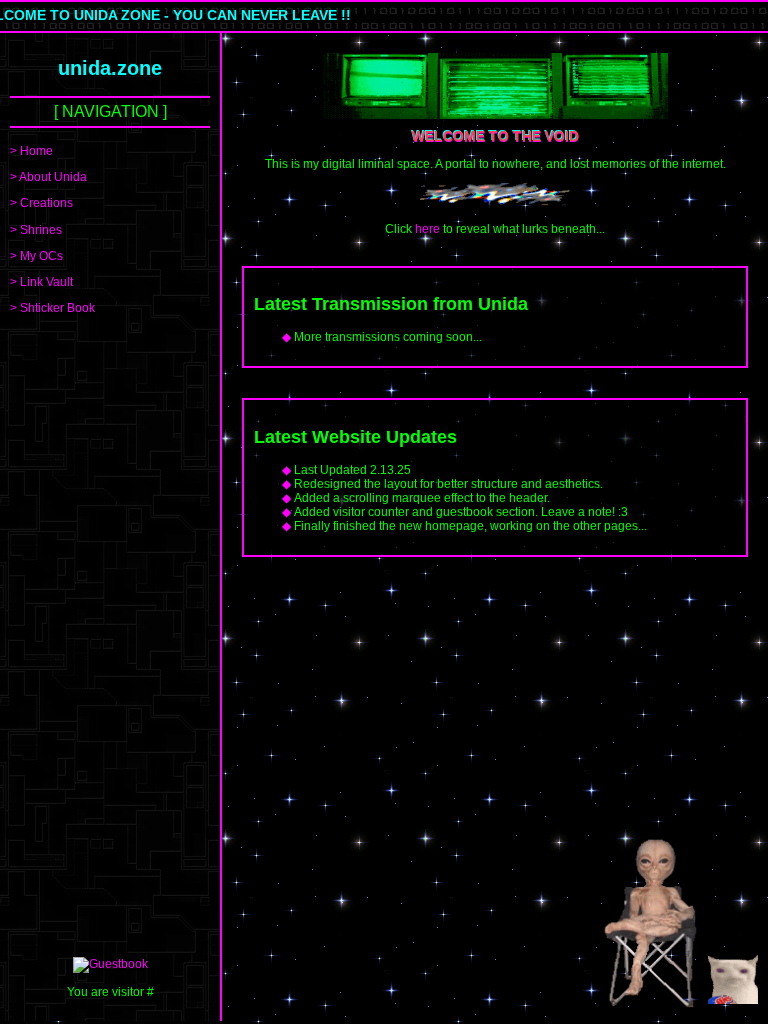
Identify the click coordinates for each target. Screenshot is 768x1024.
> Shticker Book (52, 308)
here (427, 229)
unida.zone (110, 68)
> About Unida (48, 177)
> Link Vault (41, 282)
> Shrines (36, 230)
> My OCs (36, 256)
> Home (31, 151)
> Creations (41, 203)
